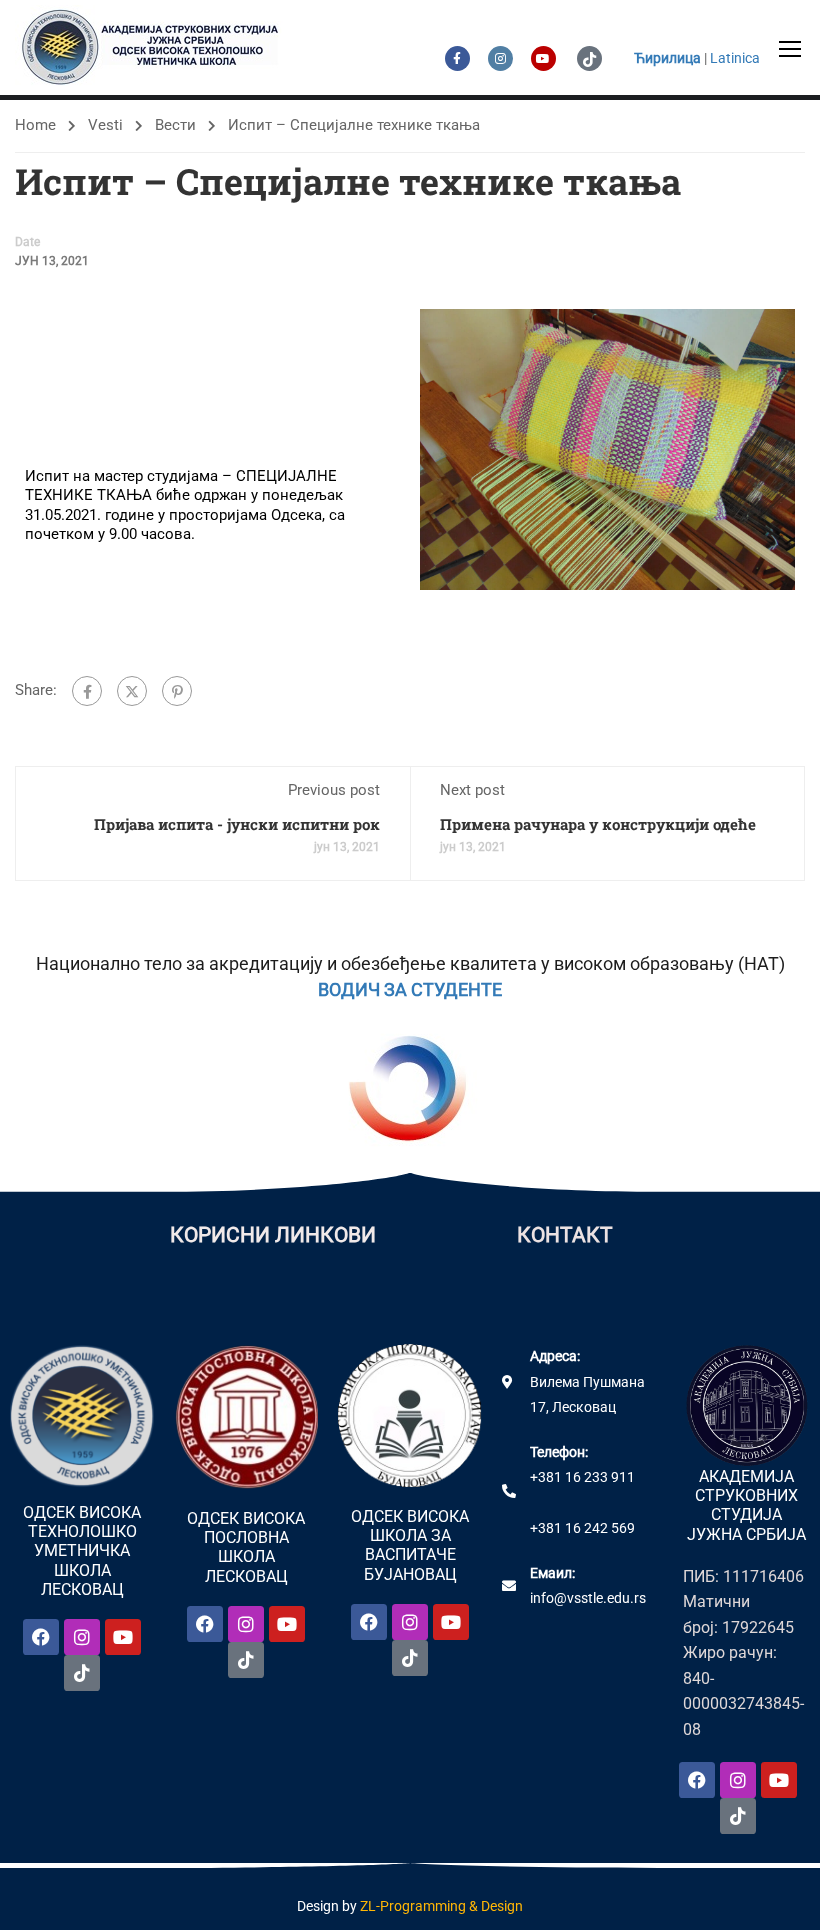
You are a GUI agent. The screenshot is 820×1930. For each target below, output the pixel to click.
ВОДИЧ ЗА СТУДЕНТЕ (410, 989)
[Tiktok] (82, 1673)
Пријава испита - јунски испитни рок (237, 824)
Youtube (543, 58)
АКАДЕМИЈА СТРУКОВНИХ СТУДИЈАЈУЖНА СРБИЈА (746, 1505)
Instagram (500, 58)
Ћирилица (667, 58)
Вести (175, 125)
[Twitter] (132, 691)
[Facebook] (87, 691)
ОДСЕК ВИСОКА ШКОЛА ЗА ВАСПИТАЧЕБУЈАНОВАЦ (410, 1545)
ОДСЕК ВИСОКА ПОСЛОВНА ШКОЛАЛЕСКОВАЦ (246, 1547)
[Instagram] (82, 1637)
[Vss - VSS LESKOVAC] (155, 47)
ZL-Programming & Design (441, 1906)
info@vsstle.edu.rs (588, 1598)
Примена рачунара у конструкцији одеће (598, 824)
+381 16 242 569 (582, 1528)
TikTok (589, 58)
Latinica (735, 58)
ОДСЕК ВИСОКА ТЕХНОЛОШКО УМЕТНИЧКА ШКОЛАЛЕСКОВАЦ (82, 1551)
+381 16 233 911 (582, 1477)
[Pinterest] (177, 691)
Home (35, 125)
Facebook (457, 58)
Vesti (105, 125)
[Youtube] (123, 1637)
